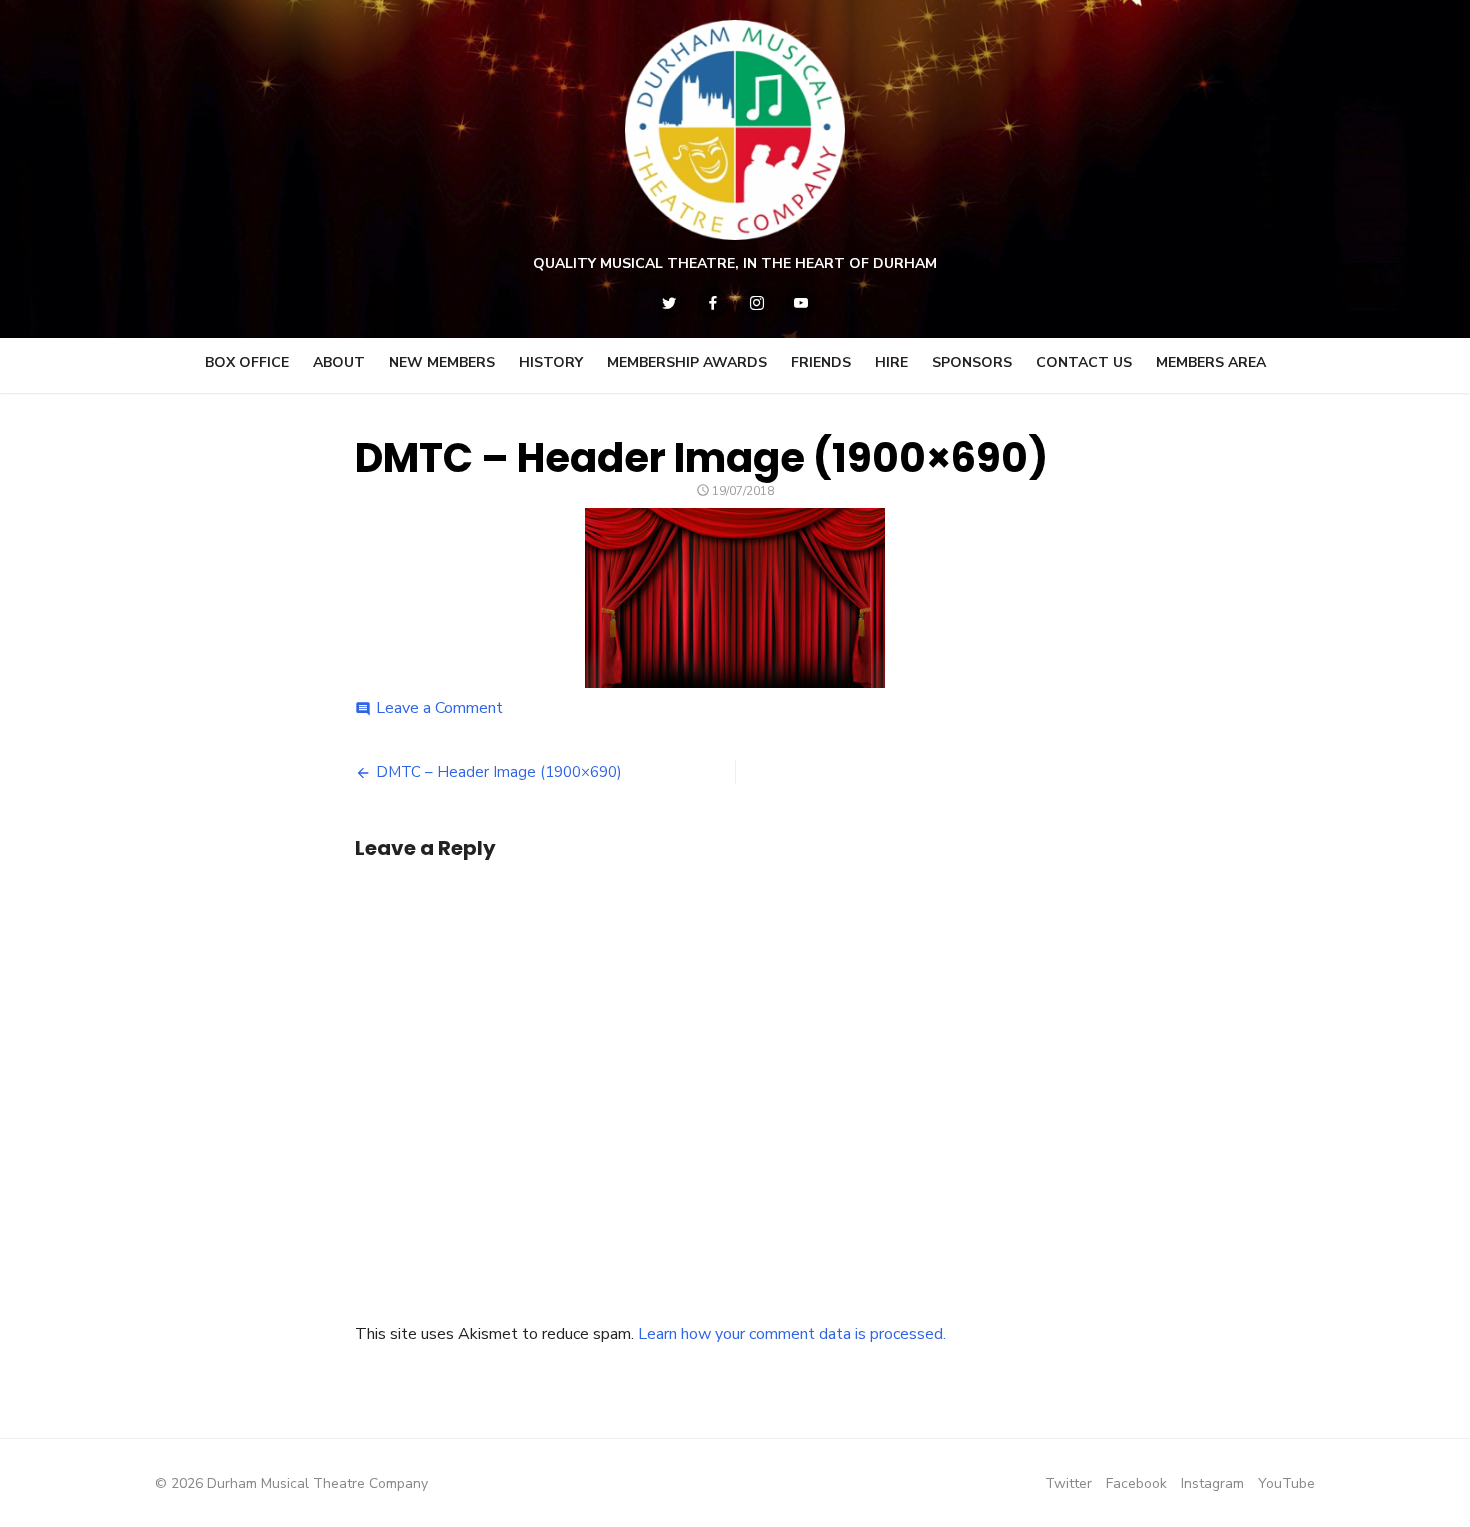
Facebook (1136, 1483)
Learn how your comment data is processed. (792, 1334)
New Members (442, 362)
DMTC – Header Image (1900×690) (499, 772)
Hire (891, 362)
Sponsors (972, 362)
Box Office (247, 362)
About (339, 362)
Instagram (1212, 1483)
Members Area (1211, 362)
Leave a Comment (439, 708)
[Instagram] (757, 303)
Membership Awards (687, 362)
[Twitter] (669, 303)
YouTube (1286, 1483)
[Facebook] (713, 303)
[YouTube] (801, 303)
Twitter (1068, 1483)
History (551, 362)
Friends (821, 362)
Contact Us (1084, 362)
